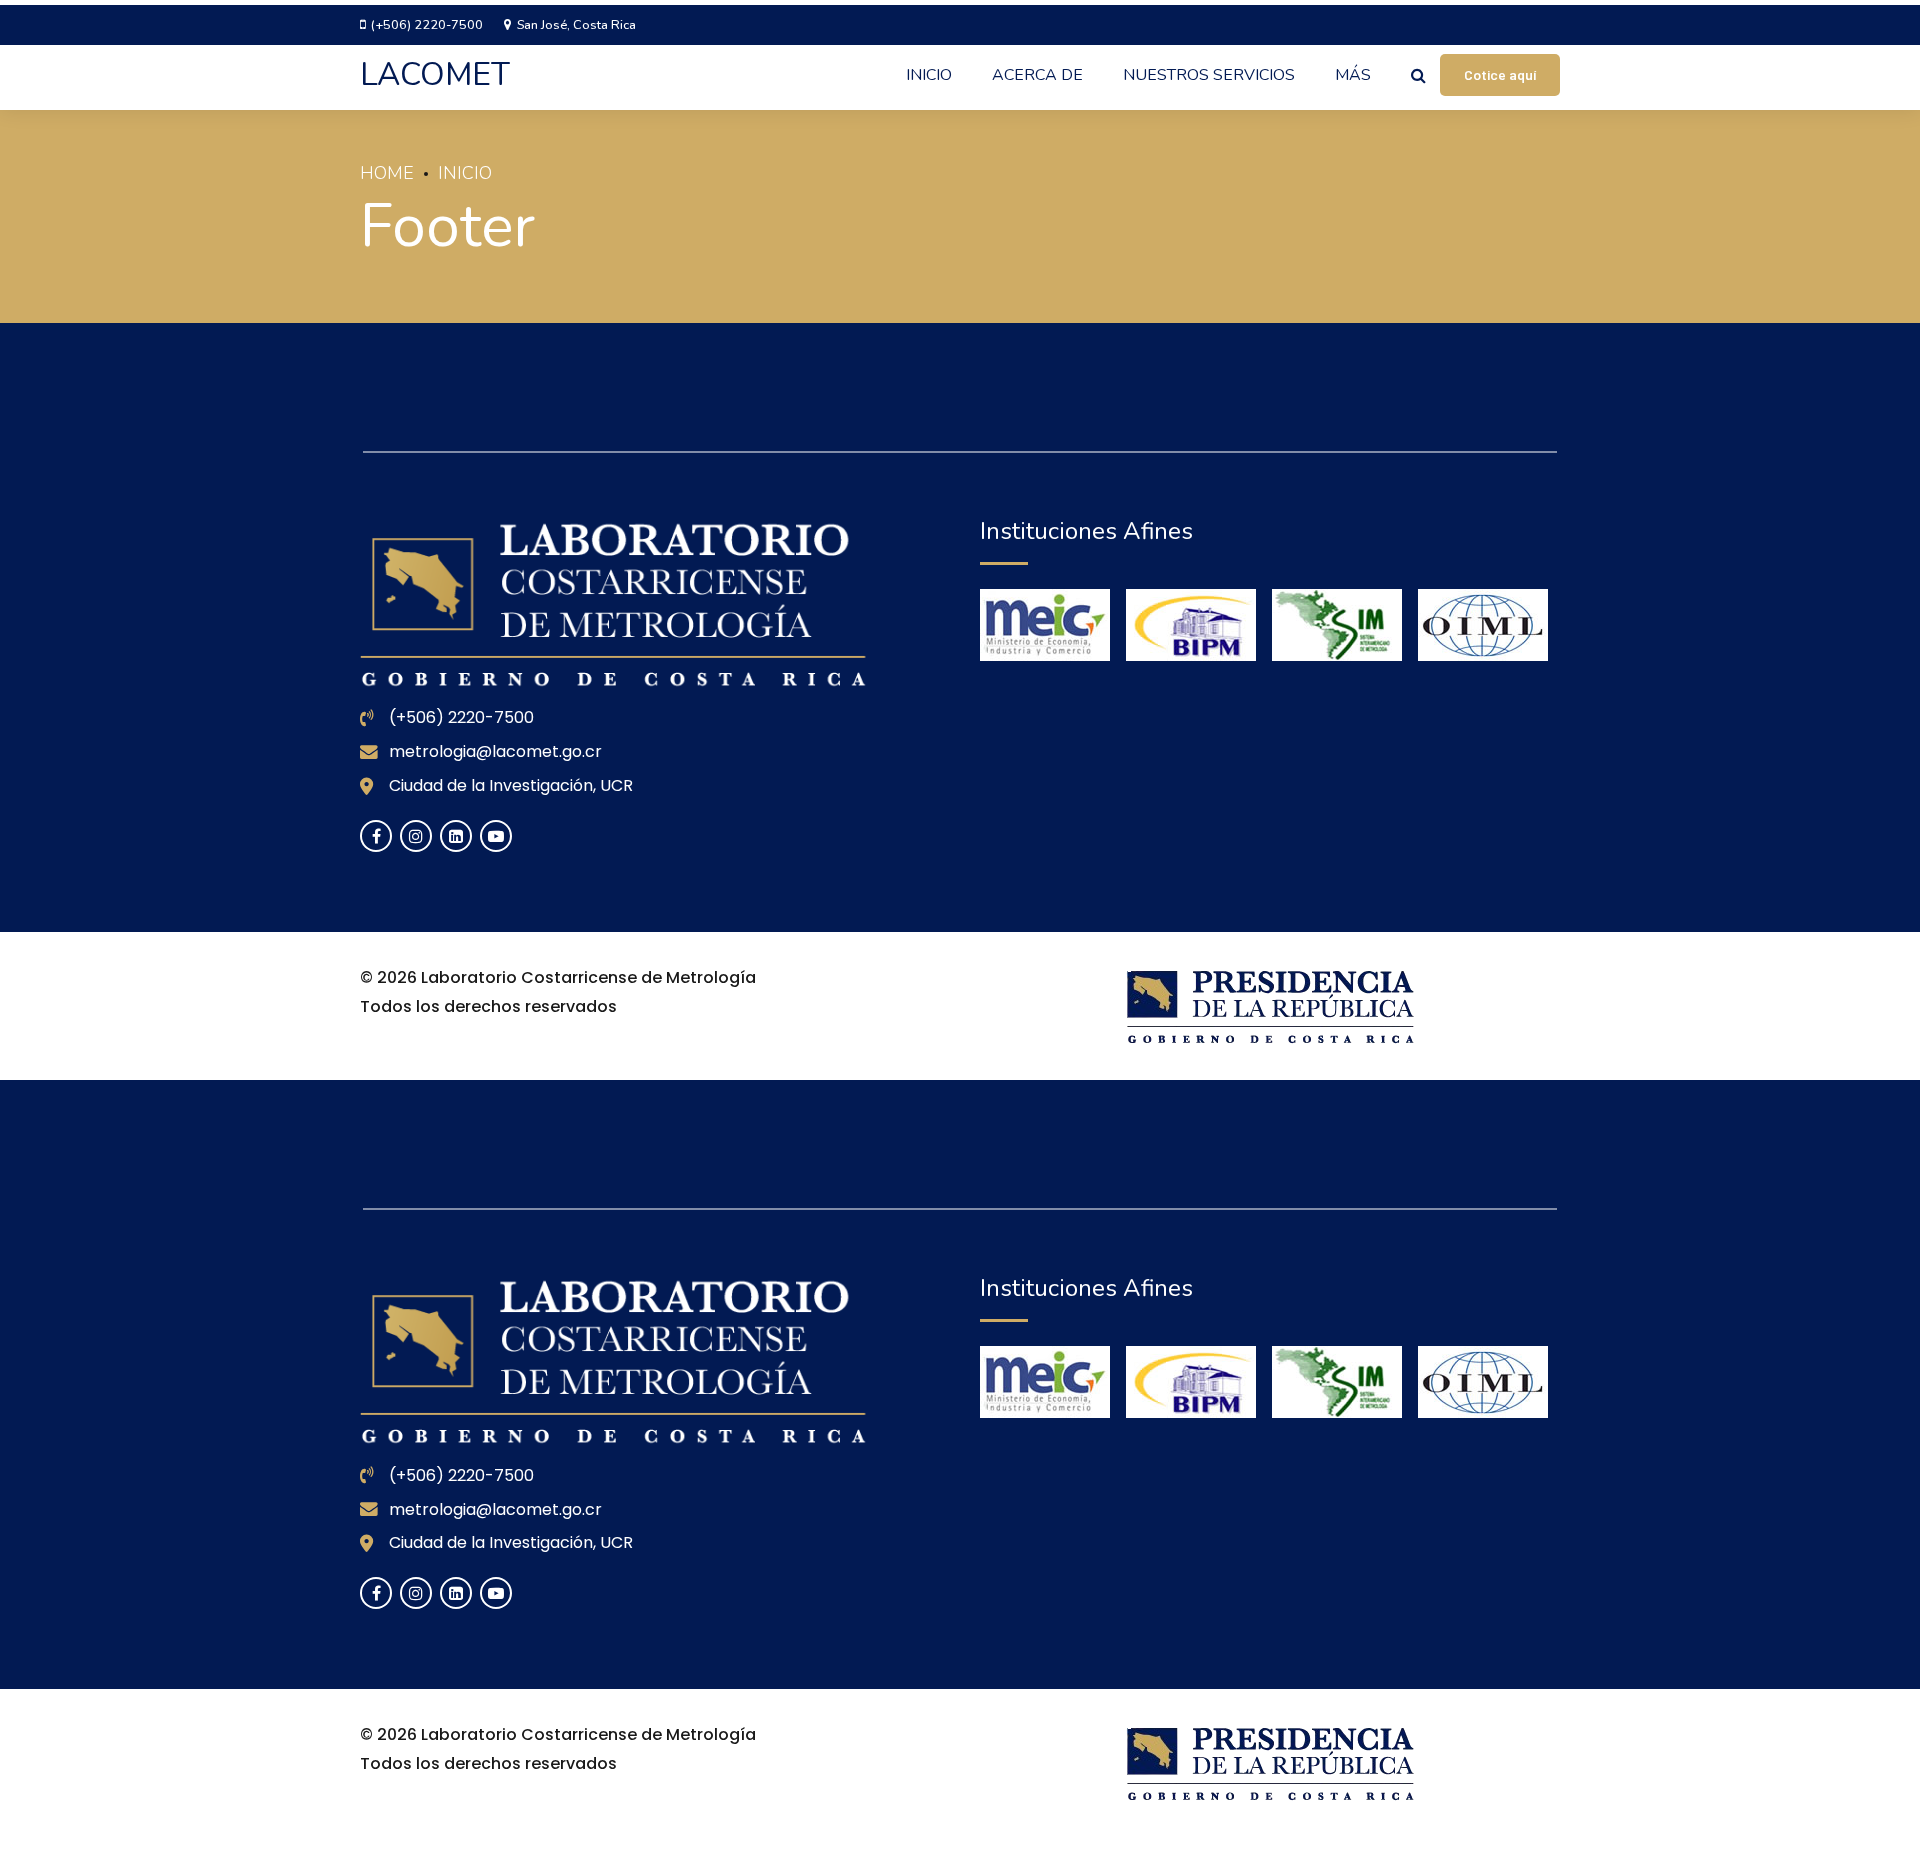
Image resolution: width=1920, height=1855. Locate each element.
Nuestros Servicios (1209, 75)
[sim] (1337, 625)
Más (1353, 75)
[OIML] (1483, 625)
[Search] (1418, 75)
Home (387, 173)
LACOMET (435, 74)
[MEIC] (1045, 625)
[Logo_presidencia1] (1270, 1006)
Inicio (929, 75)
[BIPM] (1191, 625)
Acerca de (1037, 75)
